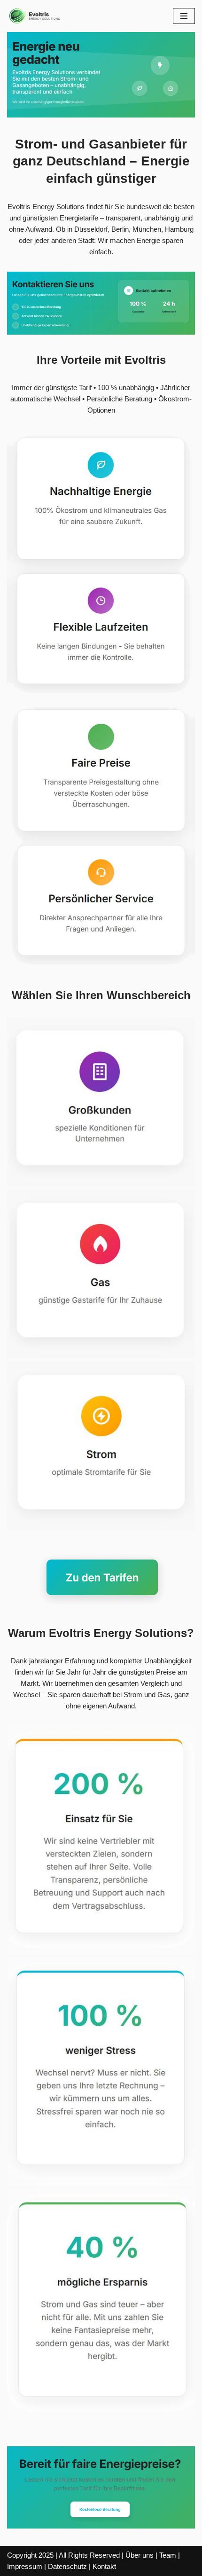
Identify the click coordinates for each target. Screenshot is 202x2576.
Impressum (25, 2566)
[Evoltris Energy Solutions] (35, 16)
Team (168, 2555)
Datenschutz (67, 2566)
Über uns (140, 2555)
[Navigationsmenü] (184, 16)
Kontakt (104, 2566)
